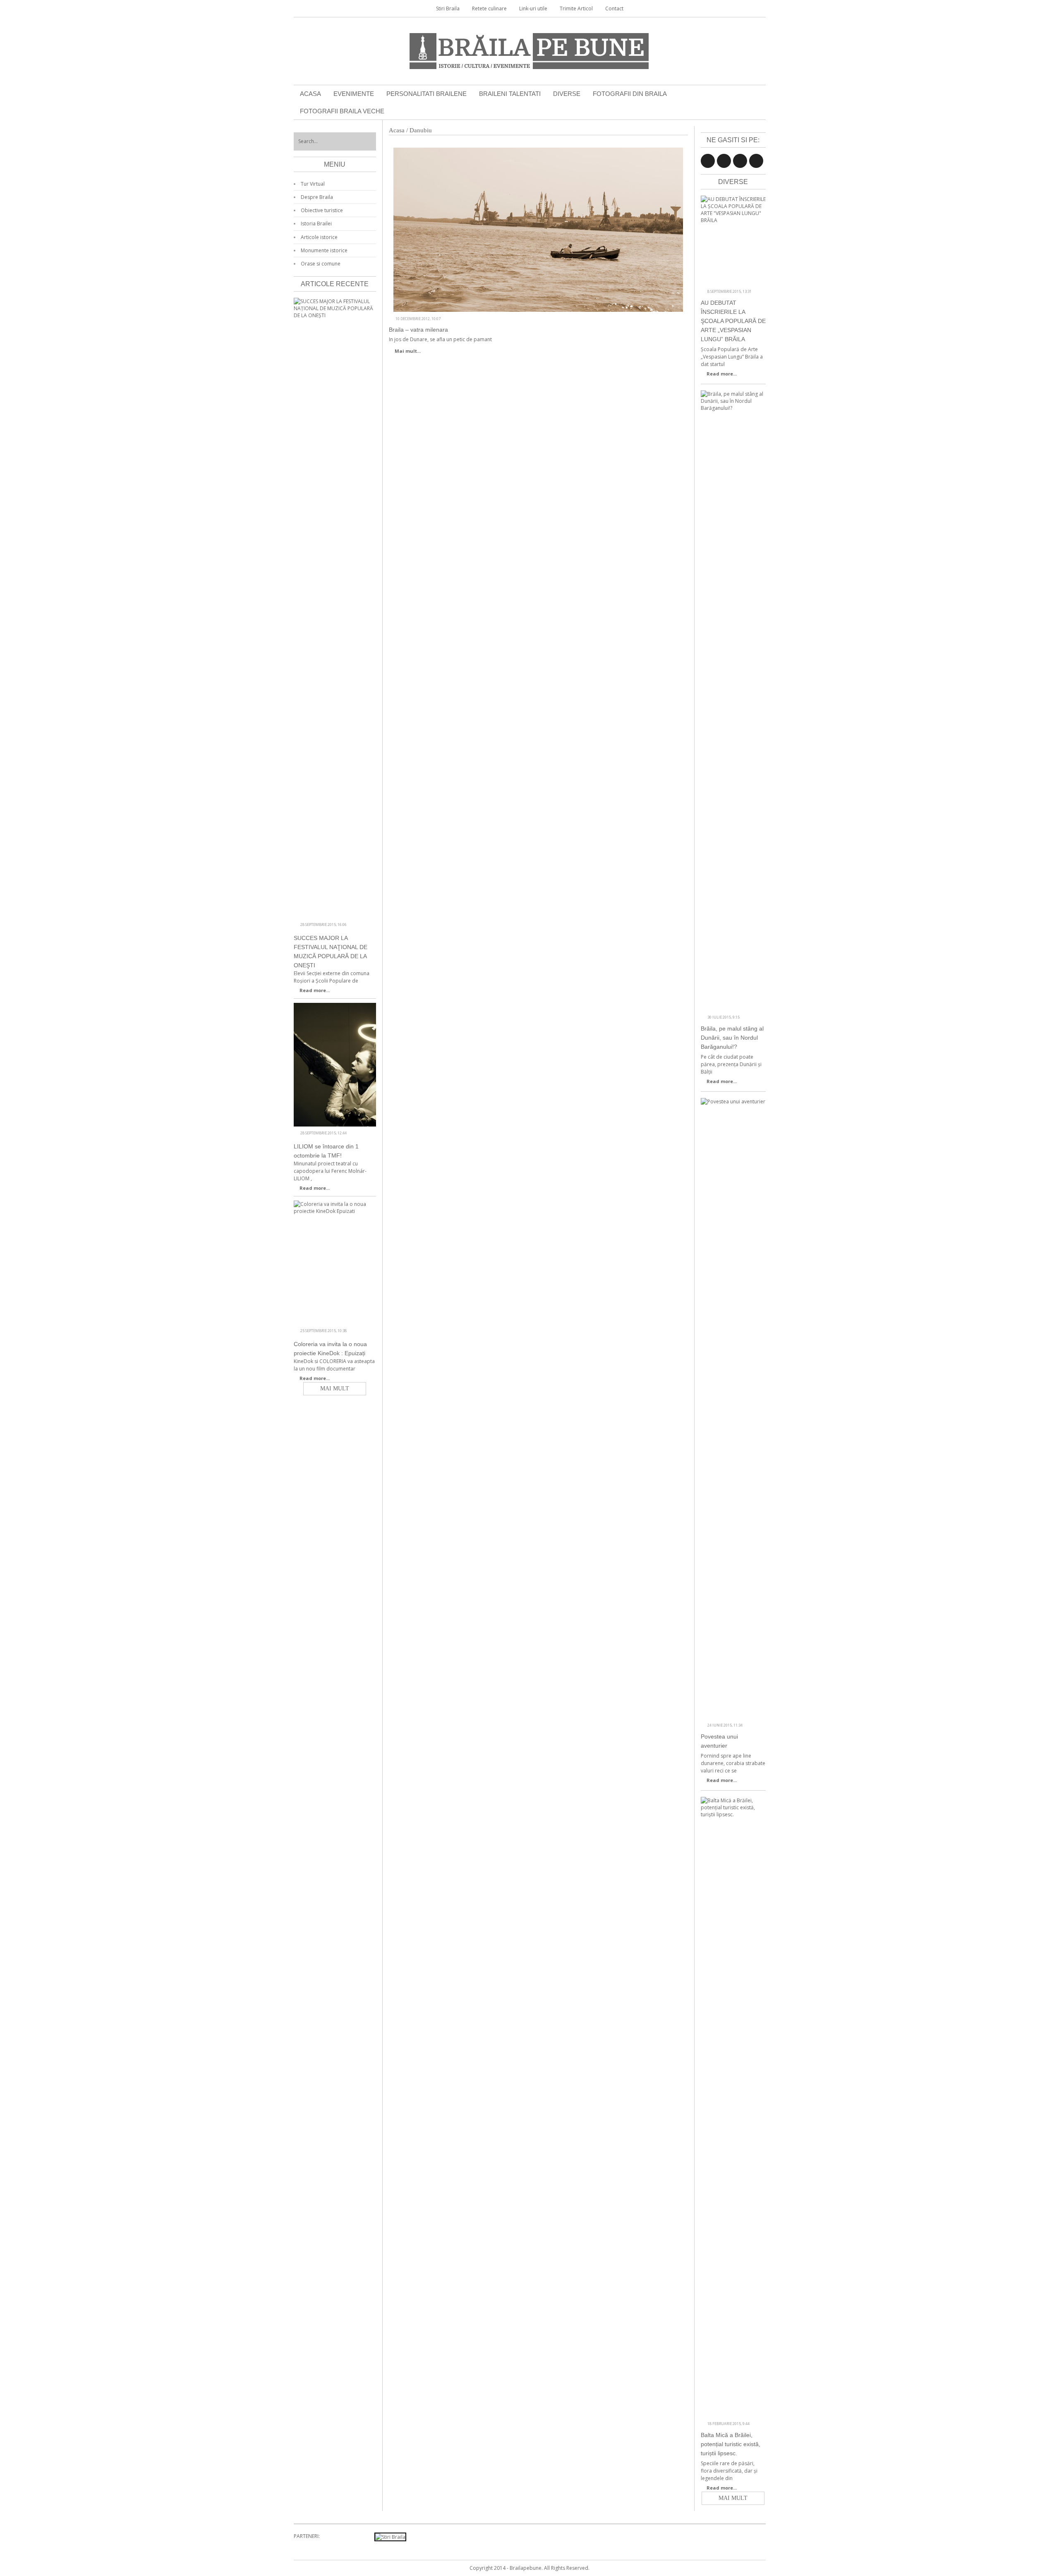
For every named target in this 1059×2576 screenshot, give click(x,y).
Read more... (722, 374)
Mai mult (733, 2498)
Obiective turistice (322, 210)
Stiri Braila (448, 8)
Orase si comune (321, 264)
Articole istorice (319, 237)
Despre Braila (317, 197)
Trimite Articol (576, 8)
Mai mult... (408, 351)
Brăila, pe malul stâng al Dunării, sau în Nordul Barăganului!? (732, 1038)
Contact (614, 8)
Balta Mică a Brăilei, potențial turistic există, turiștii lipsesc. (731, 2444)
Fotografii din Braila (630, 94)
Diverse (567, 94)
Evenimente (354, 94)
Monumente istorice (324, 250)
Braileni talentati (510, 94)
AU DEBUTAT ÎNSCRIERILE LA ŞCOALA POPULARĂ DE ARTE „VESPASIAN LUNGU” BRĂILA (733, 321)
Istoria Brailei (316, 224)
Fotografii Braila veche (342, 111)
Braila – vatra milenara (418, 330)
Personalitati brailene (426, 94)
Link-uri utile (533, 8)
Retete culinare (489, 8)
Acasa (310, 94)
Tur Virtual (313, 184)
